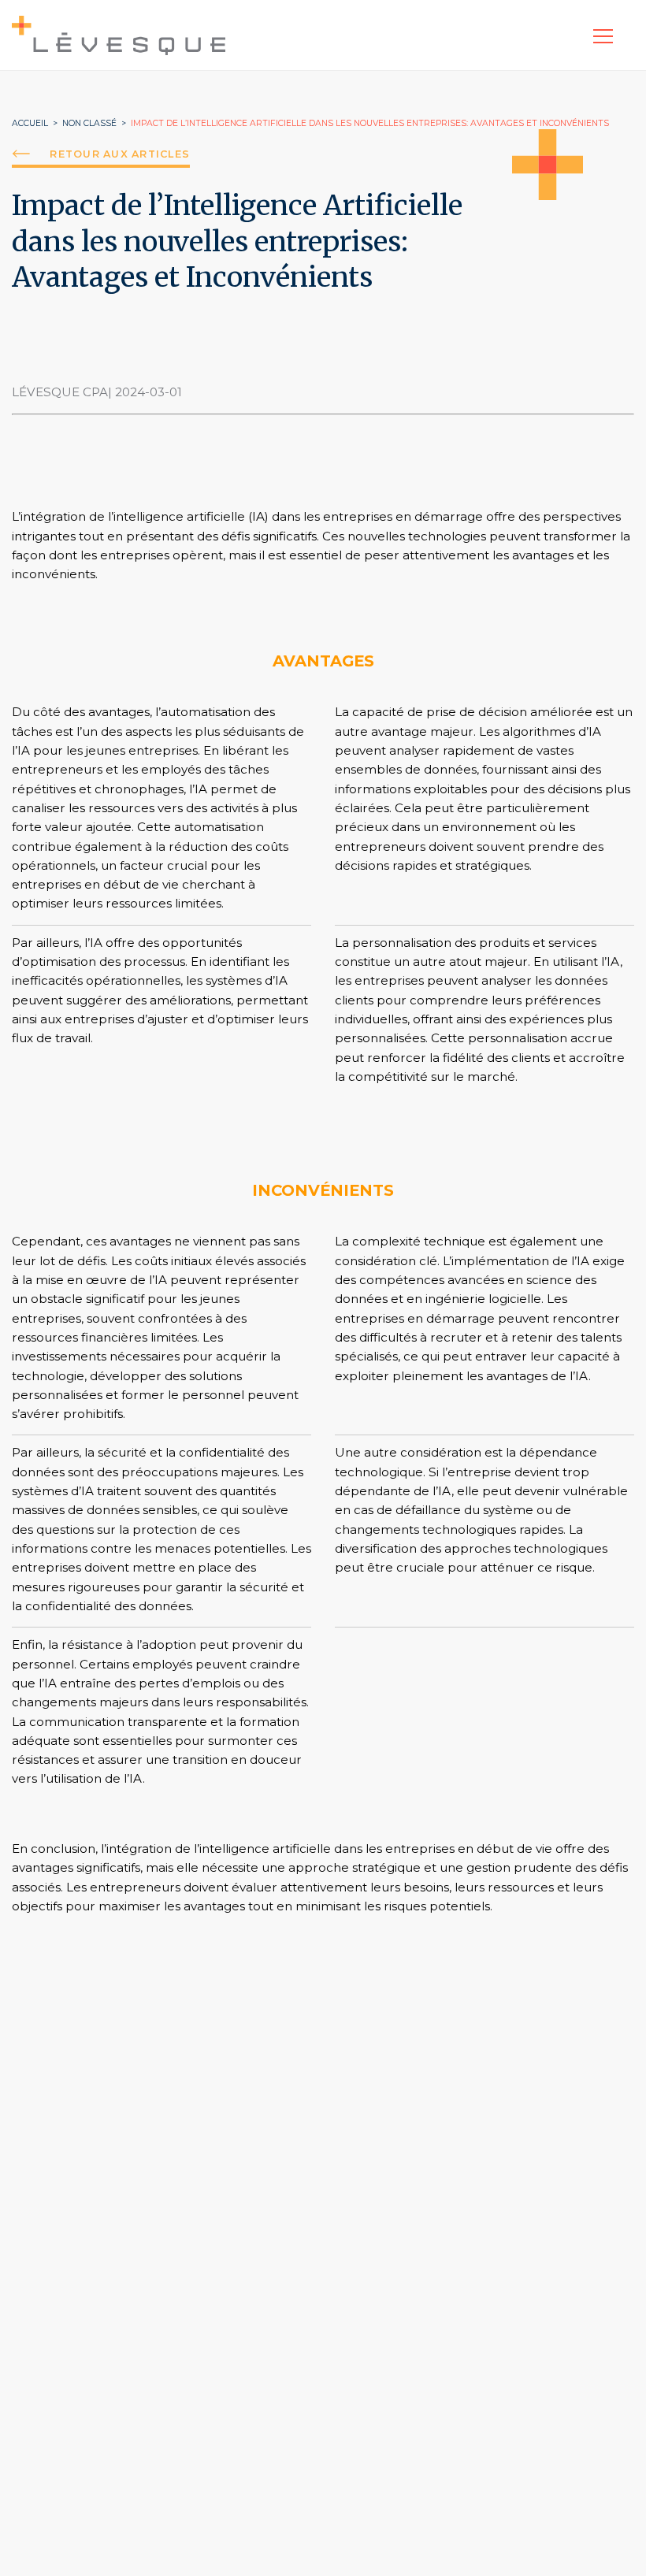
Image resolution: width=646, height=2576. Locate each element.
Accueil (30, 123)
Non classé (89, 123)
